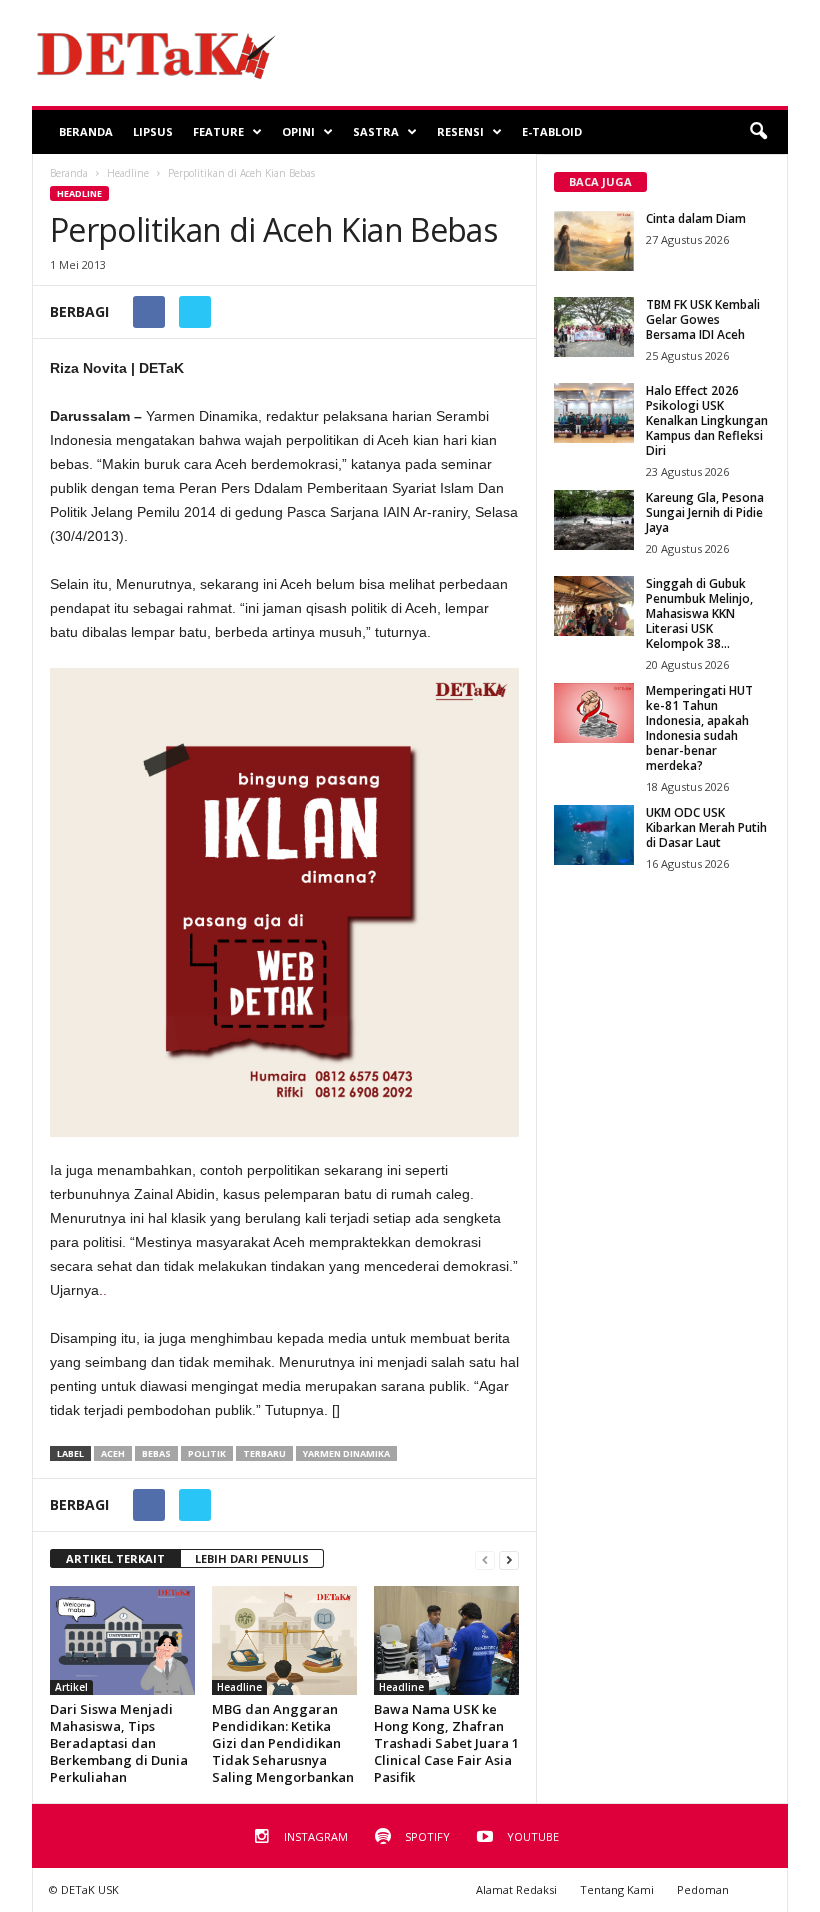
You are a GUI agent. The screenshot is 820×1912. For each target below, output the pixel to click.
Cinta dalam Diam (696, 218)
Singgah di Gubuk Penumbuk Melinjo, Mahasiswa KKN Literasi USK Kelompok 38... (699, 613)
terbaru (264, 1453)
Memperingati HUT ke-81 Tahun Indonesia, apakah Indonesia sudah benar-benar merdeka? (699, 728)
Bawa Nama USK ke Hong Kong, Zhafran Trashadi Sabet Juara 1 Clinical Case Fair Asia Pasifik (446, 1743)
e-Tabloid (552, 131)
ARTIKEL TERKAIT (115, 1558)
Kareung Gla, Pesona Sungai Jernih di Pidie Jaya (705, 512)
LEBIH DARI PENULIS (252, 1558)
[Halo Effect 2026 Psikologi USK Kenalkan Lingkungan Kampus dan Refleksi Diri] (594, 413)
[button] (758, 132)
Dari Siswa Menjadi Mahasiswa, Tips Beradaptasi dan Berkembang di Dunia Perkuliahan (119, 1743)
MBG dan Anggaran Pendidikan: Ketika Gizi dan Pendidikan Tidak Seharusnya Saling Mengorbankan (283, 1743)
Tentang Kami (617, 1889)
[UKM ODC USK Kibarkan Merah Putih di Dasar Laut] (594, 835)
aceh (113, 1453)
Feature (218, 131)
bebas (156, 1453)
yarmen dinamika (346, 1453)
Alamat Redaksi (516, 1889)
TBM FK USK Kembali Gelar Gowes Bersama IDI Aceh (703, 319)
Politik (207, 1453)
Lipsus (153, 131)
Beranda (86, 131)
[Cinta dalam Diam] (594, 241)
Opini (298, 131)
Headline (79, 193)
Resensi (460, 131)
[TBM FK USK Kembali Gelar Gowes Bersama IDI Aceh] (594, 327)
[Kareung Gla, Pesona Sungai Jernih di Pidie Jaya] (594, 520)
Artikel (71, 1687)
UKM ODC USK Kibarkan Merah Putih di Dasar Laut (706, 827)
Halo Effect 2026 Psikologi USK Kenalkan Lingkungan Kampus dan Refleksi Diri (707, 420)
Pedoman (703, 1889)
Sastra (376, 131)
